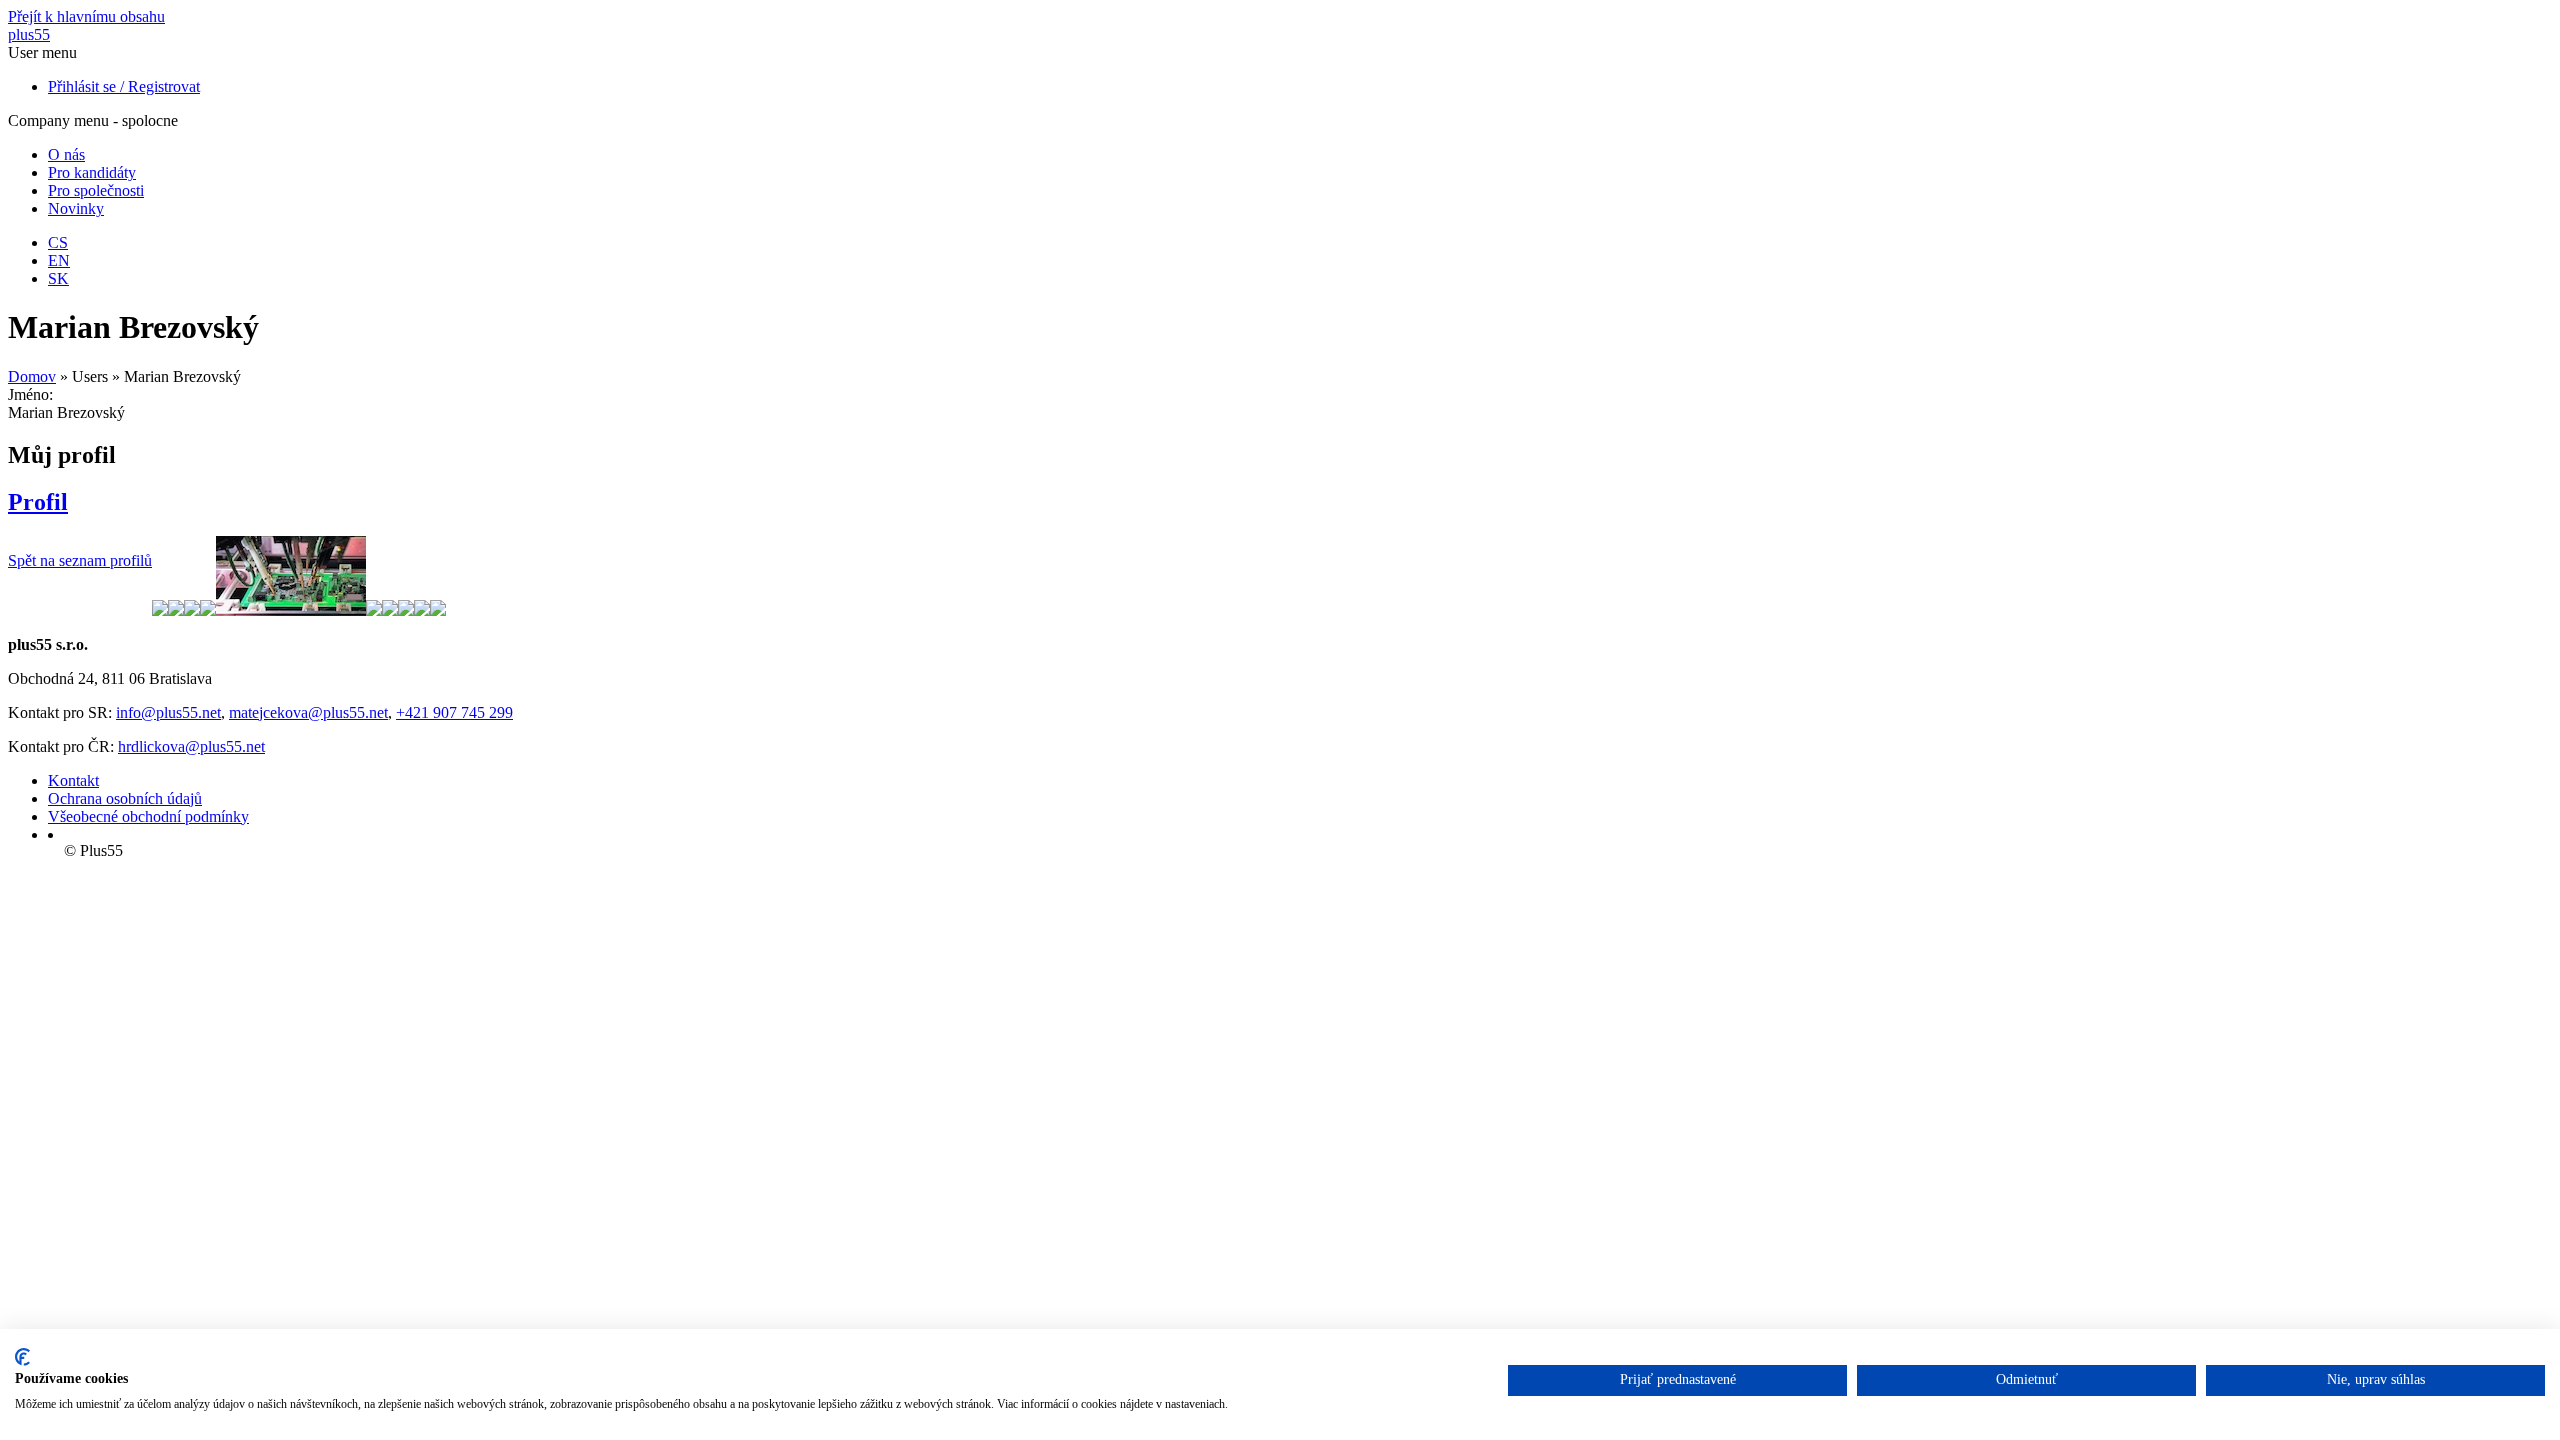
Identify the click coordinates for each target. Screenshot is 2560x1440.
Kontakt (73, 780)
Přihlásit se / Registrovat (124, 86)
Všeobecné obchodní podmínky (148, 816)
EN (59, 260)
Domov (32, 376)
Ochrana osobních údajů (125, 798)
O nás (66, 154)
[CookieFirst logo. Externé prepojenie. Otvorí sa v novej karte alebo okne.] (22, 1357)
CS (58, 242)
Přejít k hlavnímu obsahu (86, 16)
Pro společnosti (96, 190)
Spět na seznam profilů (80, 560)
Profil (38, 502)
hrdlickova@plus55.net (191, 746)
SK (58, 278)
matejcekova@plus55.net (308, 712)
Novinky (76, 208)
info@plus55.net (168, 712)
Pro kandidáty (92, 172)
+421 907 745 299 (454, 712)
